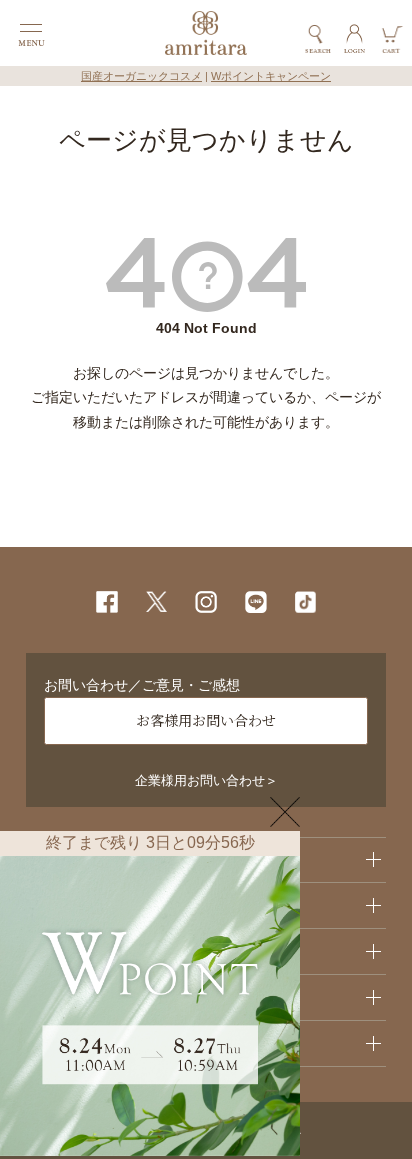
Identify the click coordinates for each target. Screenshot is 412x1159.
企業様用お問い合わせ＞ (206, 781)
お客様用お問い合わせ (206, 720)
